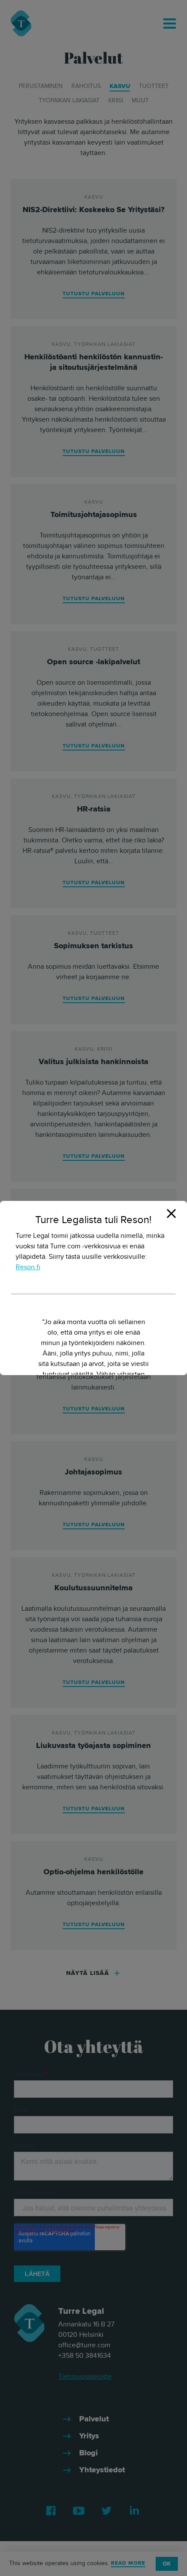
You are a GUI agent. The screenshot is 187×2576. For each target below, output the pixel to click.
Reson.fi (28, 1267)
